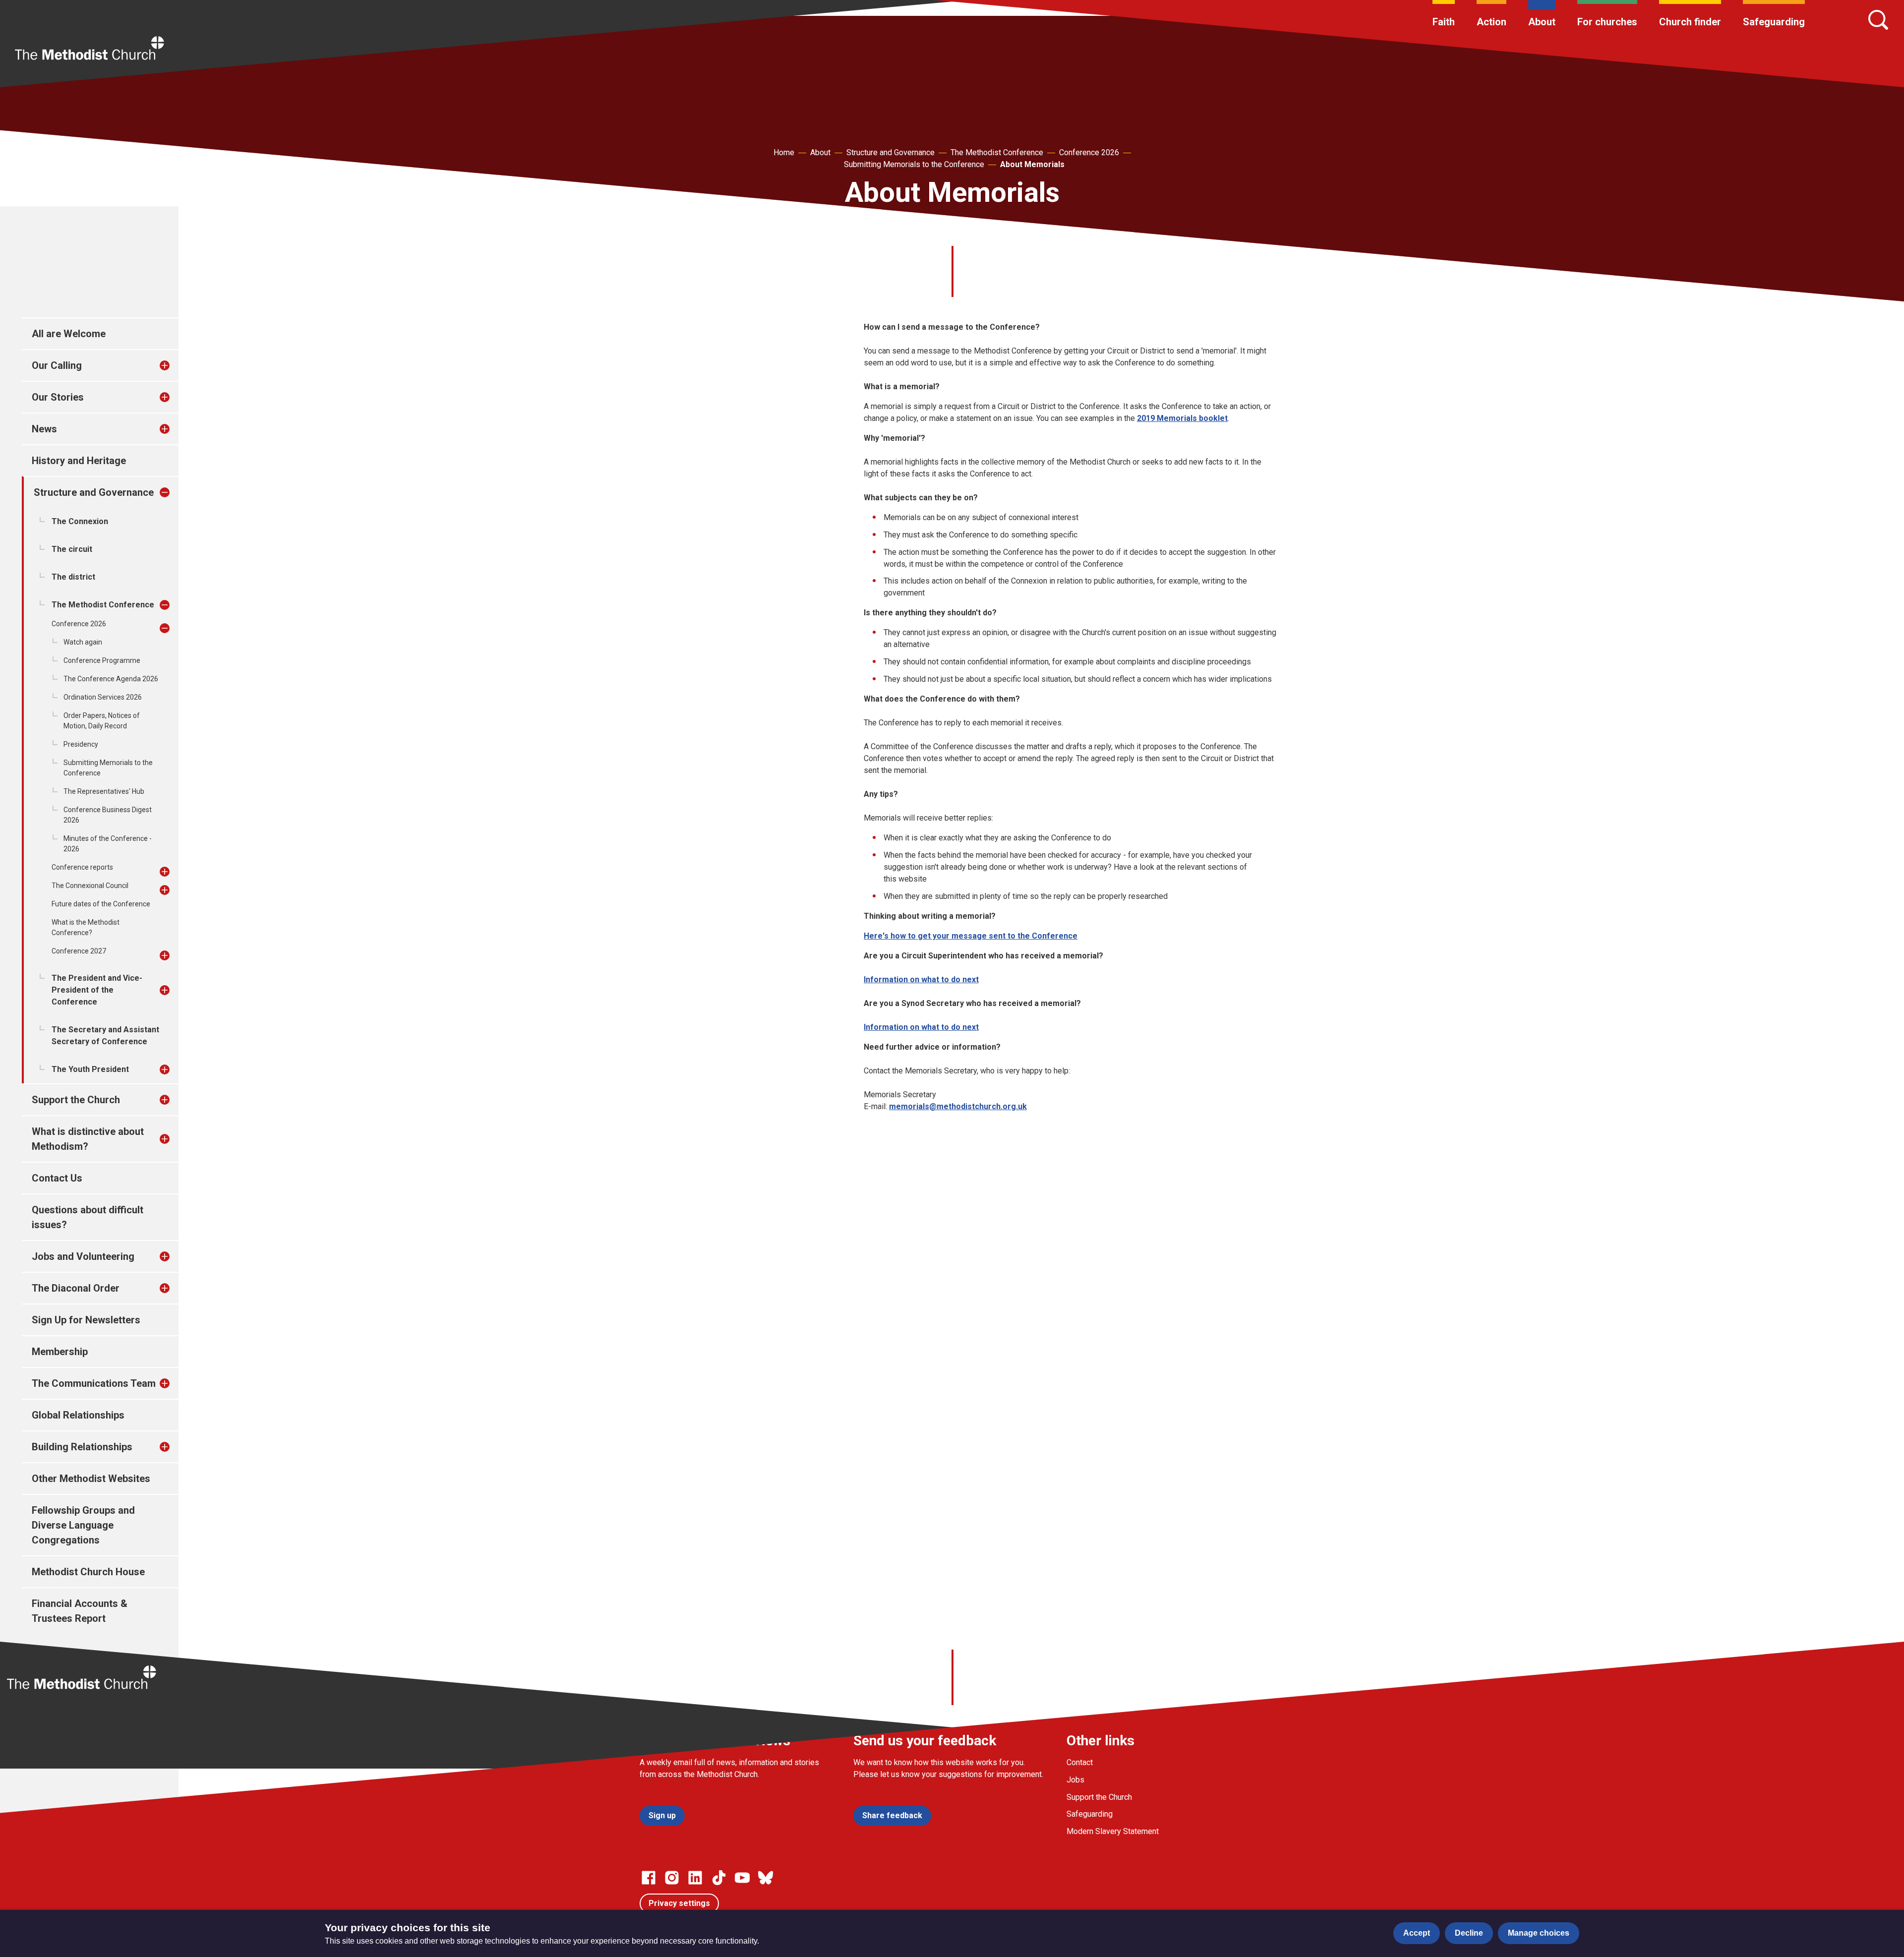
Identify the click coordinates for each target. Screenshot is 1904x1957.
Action (1491, 22)
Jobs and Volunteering (83, 1256)
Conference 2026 (1089, 152)
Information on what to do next (921, 979)
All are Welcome (69, 334)
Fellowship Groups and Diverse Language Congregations (83, 1525)
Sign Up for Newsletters (86, 1320)
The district (73, 577)
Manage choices (1539, 1933)
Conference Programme (102, 660)
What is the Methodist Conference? (86, 927)
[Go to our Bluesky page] (766, 1878)
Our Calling (57, 365)
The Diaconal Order (76, 1288)
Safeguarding (1774, 22)
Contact (1080, 1762)
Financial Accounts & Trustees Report (80, 1611)
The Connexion (80, 521)
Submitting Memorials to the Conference (914, 164)
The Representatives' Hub (104, 791)
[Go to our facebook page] (649, 1878)
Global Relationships (78, 1415)
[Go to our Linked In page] (695, 1878)
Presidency (81, 744)
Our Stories (58, 397)
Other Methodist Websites (91, 1479)
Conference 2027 (79, 951)
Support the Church (76, 1100)
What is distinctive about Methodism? (88, 1139)
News (44, 429)
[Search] (1878, 20)
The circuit (72, 549)
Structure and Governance (891, 152)
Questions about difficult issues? (88, 1217)
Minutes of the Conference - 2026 (108, 844)
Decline (1469, 1933)
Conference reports (82, 867)
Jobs (1075, 1780)
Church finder (1690, 22)
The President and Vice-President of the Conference (97, 990)
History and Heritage (79, 461)
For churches (1607, 22)
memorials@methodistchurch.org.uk (958, 1106)
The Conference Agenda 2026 (111, 679)
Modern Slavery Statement (1113, 1831)
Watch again (83, 642)
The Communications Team (94, 1383)
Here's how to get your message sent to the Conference (971, 936)
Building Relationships (82, 1447)
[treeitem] (175, 365)
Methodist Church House (88, 1572)
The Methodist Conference (997, 152)
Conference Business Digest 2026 (108, 815)
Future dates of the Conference (101, 904)
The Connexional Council (90, 886)
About (1542, 22)
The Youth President (90, 1069)
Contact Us (57, 1178)
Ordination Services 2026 (103, 697)
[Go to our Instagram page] (672, 1878)
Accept (1417, 1933)
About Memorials (1032, 164)
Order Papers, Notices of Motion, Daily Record (102, 721)
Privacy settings (679, 1903)
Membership (60, 1352)
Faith (1444, 22)
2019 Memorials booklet (1182, 418)
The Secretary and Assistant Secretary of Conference (105, 1036)
